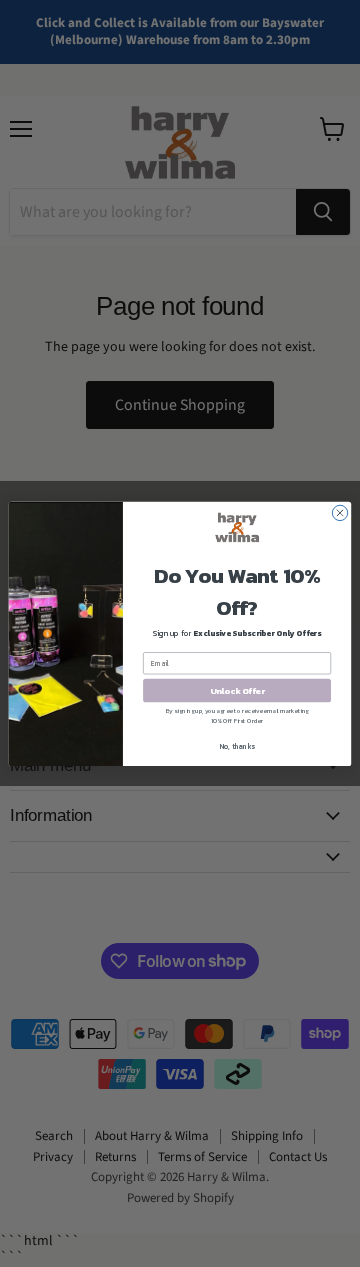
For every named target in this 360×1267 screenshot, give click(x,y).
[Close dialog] (339, 512)
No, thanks (237, 746)
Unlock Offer (237, 689)
